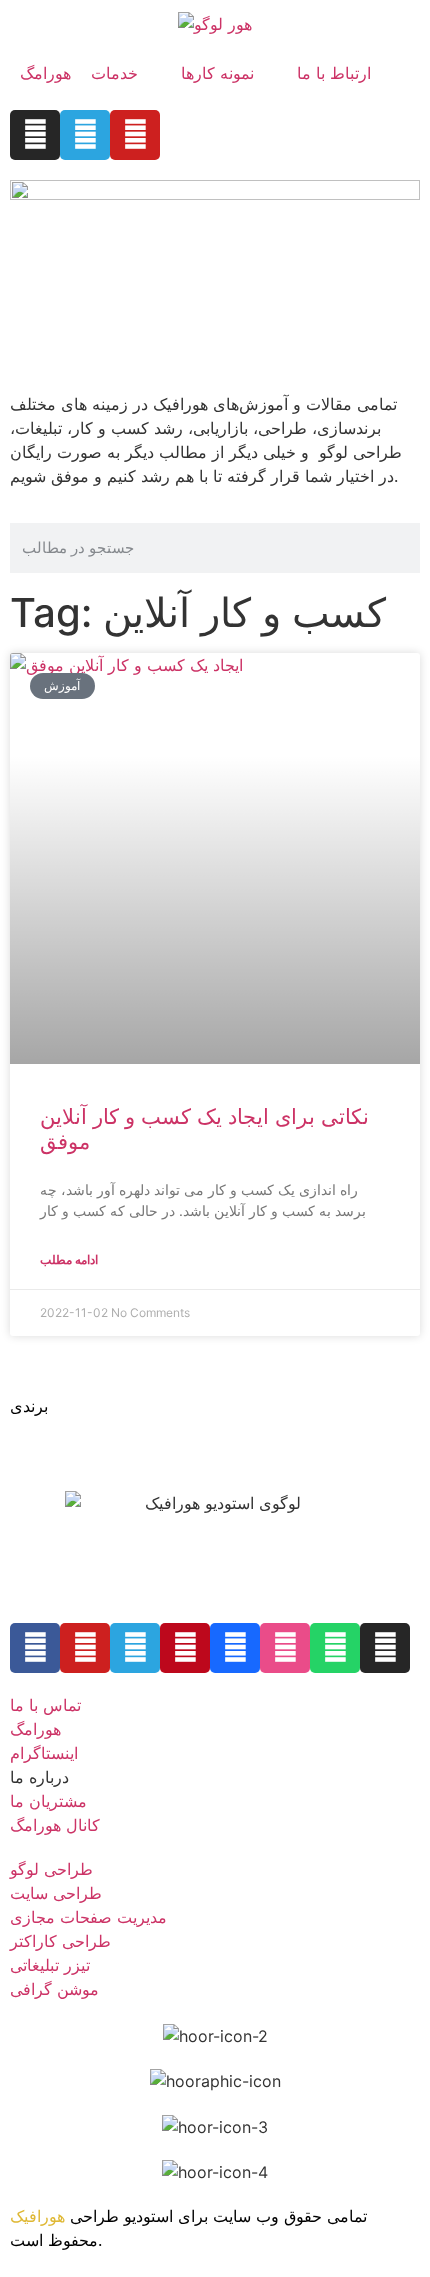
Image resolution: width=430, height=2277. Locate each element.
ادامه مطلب (69, 1259)
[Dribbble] (285, 1648)
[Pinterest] (185, 1648)
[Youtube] (135, 135)
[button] (126, 73)
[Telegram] (85, 135)
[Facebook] (35, 1648)
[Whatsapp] (335, 1648)
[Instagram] (35, 135)
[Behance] (235, 1648)
